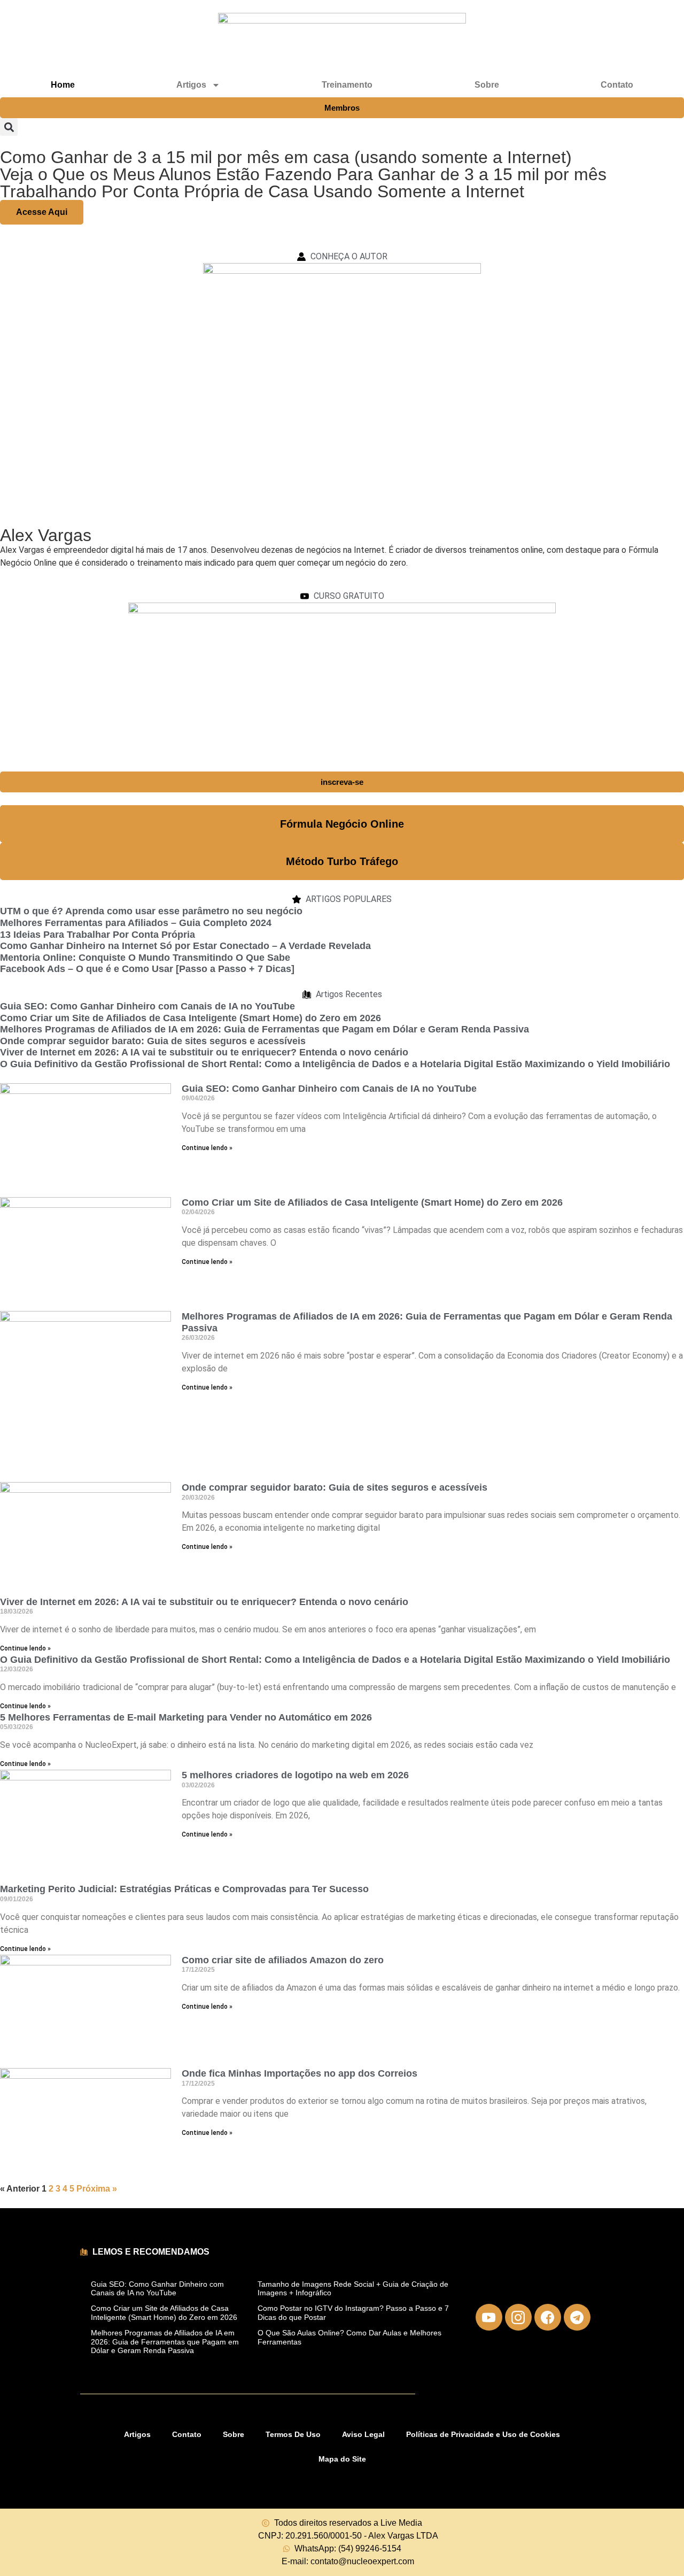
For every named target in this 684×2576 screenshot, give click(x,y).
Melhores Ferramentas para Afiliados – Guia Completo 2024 (136, 923)
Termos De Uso (293, 2434)
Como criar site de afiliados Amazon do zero (283, 1960)
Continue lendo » (207, 1148)
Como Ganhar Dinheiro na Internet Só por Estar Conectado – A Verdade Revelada (185, 946)
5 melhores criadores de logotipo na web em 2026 (295, 1775)
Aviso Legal (363, 2434)
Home (63, 85)
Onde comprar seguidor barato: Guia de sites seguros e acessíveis (153, 1041)
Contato (617, 85)
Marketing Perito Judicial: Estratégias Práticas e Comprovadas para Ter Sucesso (184, 1889)
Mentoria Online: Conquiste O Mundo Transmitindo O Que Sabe (145, 958)
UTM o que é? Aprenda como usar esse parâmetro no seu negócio (151, 911)
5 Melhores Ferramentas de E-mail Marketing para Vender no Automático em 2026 (186, 1717)
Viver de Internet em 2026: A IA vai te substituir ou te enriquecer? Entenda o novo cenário (204, 1052)
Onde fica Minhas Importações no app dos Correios (300, 2073)
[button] (9, 127)
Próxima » (97, 2189)
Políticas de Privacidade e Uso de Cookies (483, 2434)
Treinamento (347, 85)
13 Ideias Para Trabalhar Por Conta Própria (98, 935)
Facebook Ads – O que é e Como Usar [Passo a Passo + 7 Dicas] (147, 969)
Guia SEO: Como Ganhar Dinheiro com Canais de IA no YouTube (147, 1006)
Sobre (487, 85)
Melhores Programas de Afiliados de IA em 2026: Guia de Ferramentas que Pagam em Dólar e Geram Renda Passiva (265, 1029)
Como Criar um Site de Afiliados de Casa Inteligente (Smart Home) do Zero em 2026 (191, 1018)
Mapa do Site (342, 2459)
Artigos (137, 2434)
